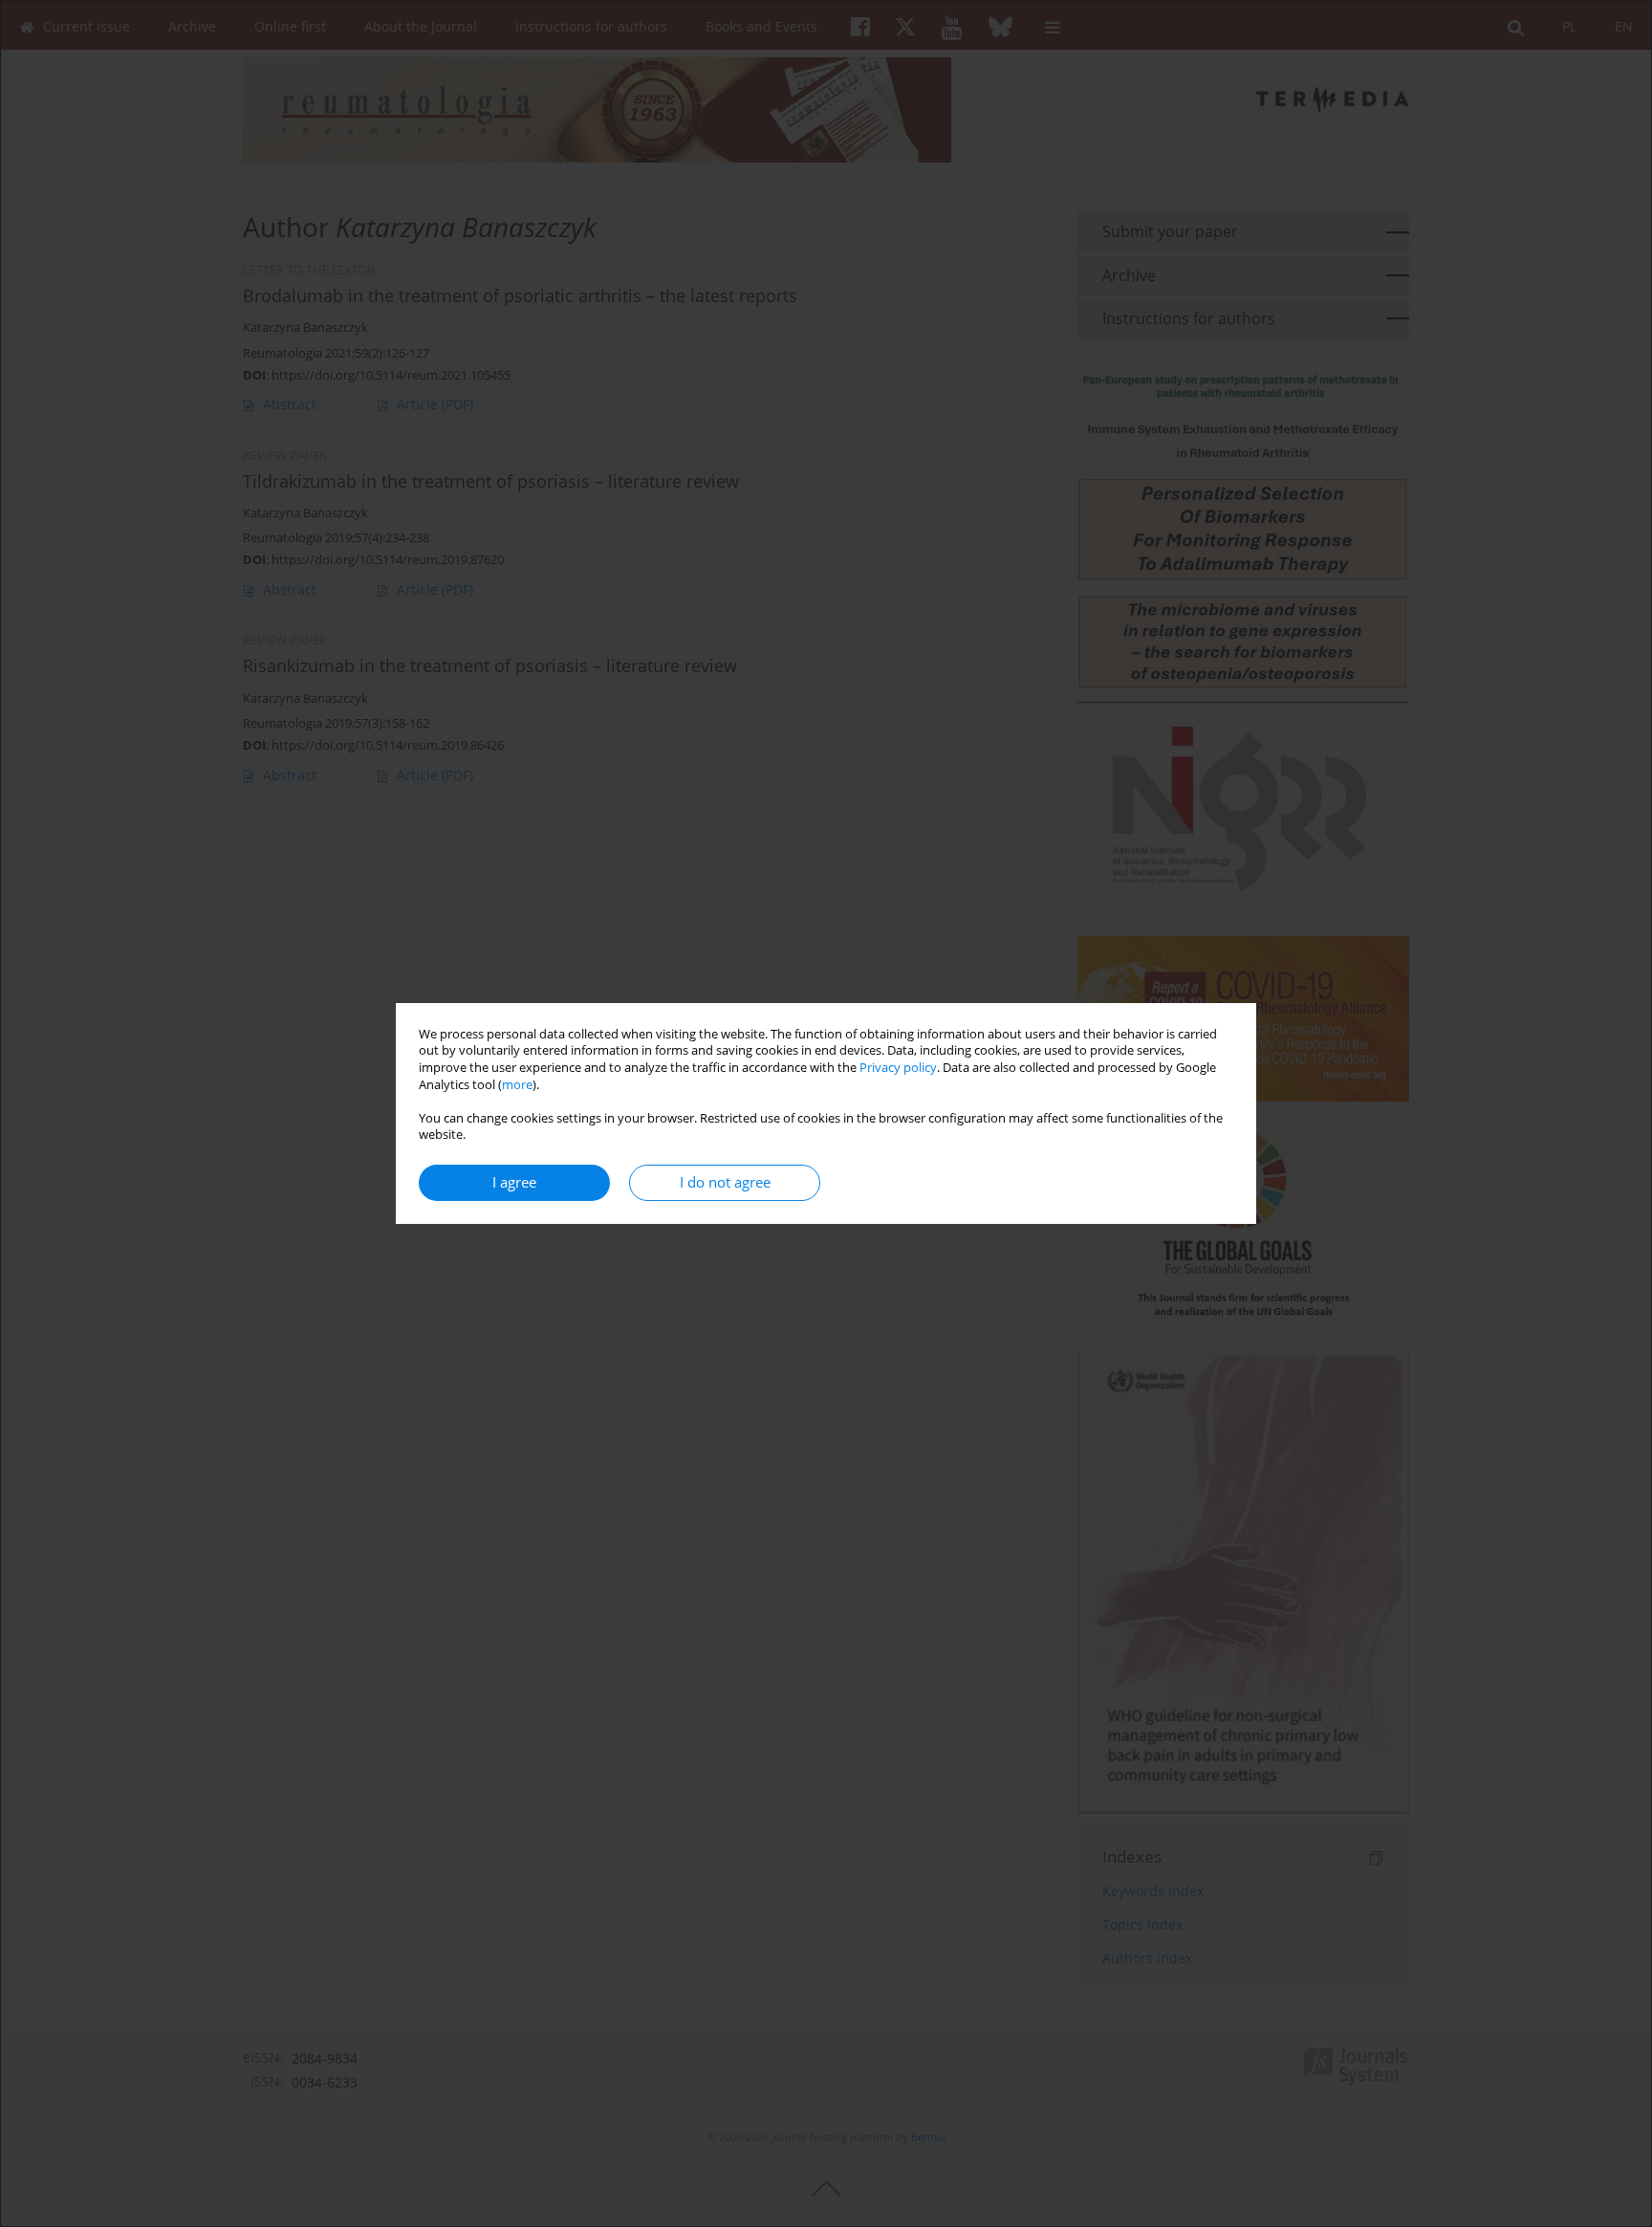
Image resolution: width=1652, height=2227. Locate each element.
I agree (514, 1182)
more (517, 1085)
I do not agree (725, 1182)
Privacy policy (898, 1068)
